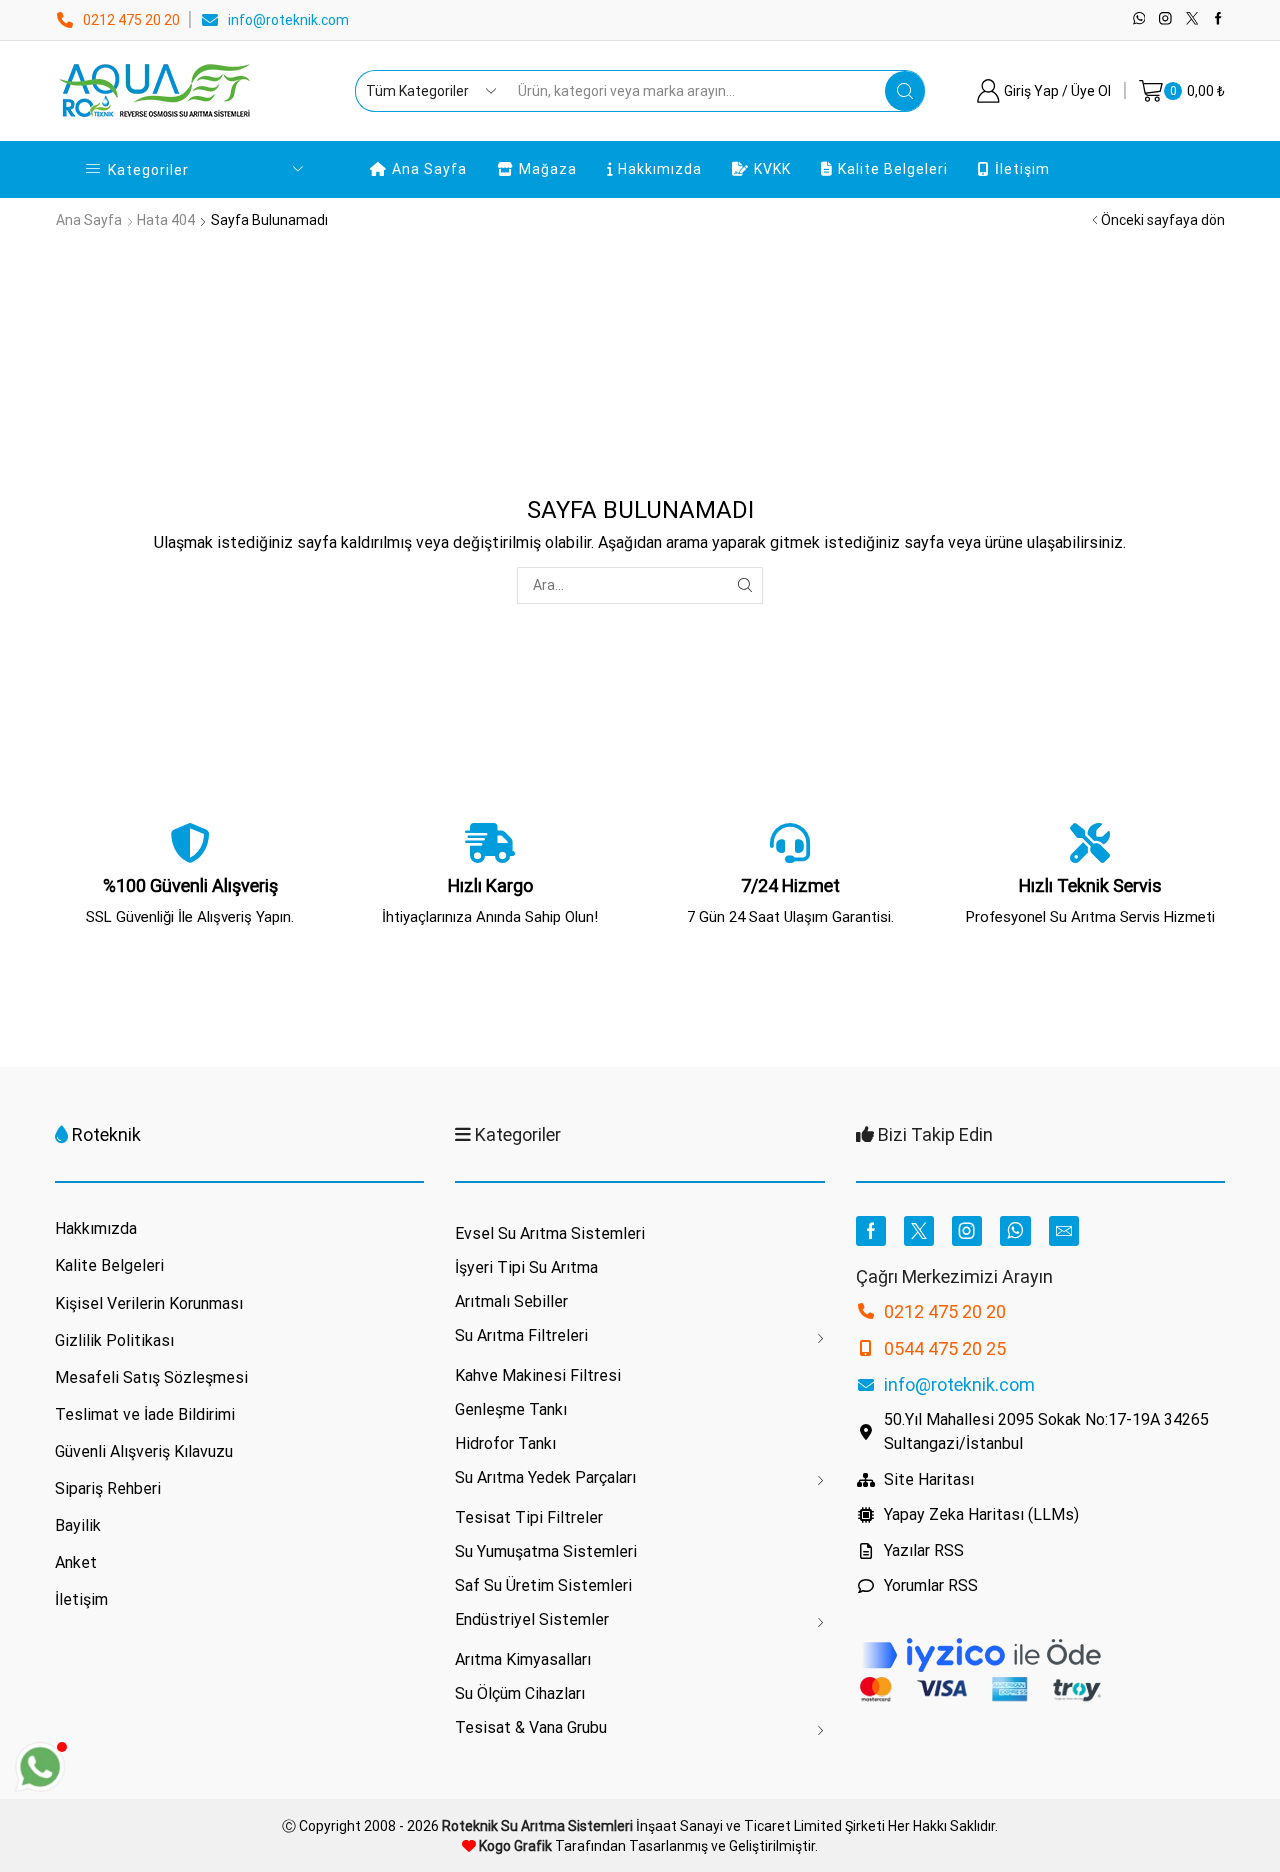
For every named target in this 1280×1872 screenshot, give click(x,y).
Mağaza (548, 169)
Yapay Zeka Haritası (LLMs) (981, 1514)
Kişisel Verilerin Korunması (149, 1303)
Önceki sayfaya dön (1163, 220)
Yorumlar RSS (931, 1585)
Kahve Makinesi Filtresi (538, 1375)
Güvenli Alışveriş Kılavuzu (144, 1451)
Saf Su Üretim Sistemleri (543, 1585)
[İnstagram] (1165, 19)
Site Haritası (929, 1479)
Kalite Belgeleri (893, 169)
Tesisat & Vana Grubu (531, 1727)
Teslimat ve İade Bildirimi (145, 1414)
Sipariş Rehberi (108, 1488)
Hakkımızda (660, 169)
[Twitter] (1192, 19)
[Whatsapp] (1139, 19)
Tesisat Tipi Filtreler (529, 1517)
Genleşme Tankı (511, 1409)
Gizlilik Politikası (114, 1340)
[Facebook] (1218, 19)
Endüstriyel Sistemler (532, 1619)
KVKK (772, 169)
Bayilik (78, 1525)
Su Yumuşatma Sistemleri (546, 1551)
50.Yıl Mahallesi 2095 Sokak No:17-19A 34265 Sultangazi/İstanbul (1046, 1431)
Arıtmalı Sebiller (511, 1301)
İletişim (1022, 169)
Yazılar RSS (924, 1550)
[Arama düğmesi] (905, 91)
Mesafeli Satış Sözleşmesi (151, 1377)
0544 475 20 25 (945, 1348)
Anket (76, 1562)
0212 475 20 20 (131, 20)
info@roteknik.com (288, 20)
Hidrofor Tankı (505, 1443)
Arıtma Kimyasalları (523, 1659)
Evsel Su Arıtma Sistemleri (550, 1233)
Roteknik (106, 1134)
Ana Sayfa (429, 169)
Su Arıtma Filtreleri (521, 1335)
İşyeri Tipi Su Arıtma (526, 1267)
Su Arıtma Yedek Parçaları (545, 1477)
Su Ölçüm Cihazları (520, 1693)
